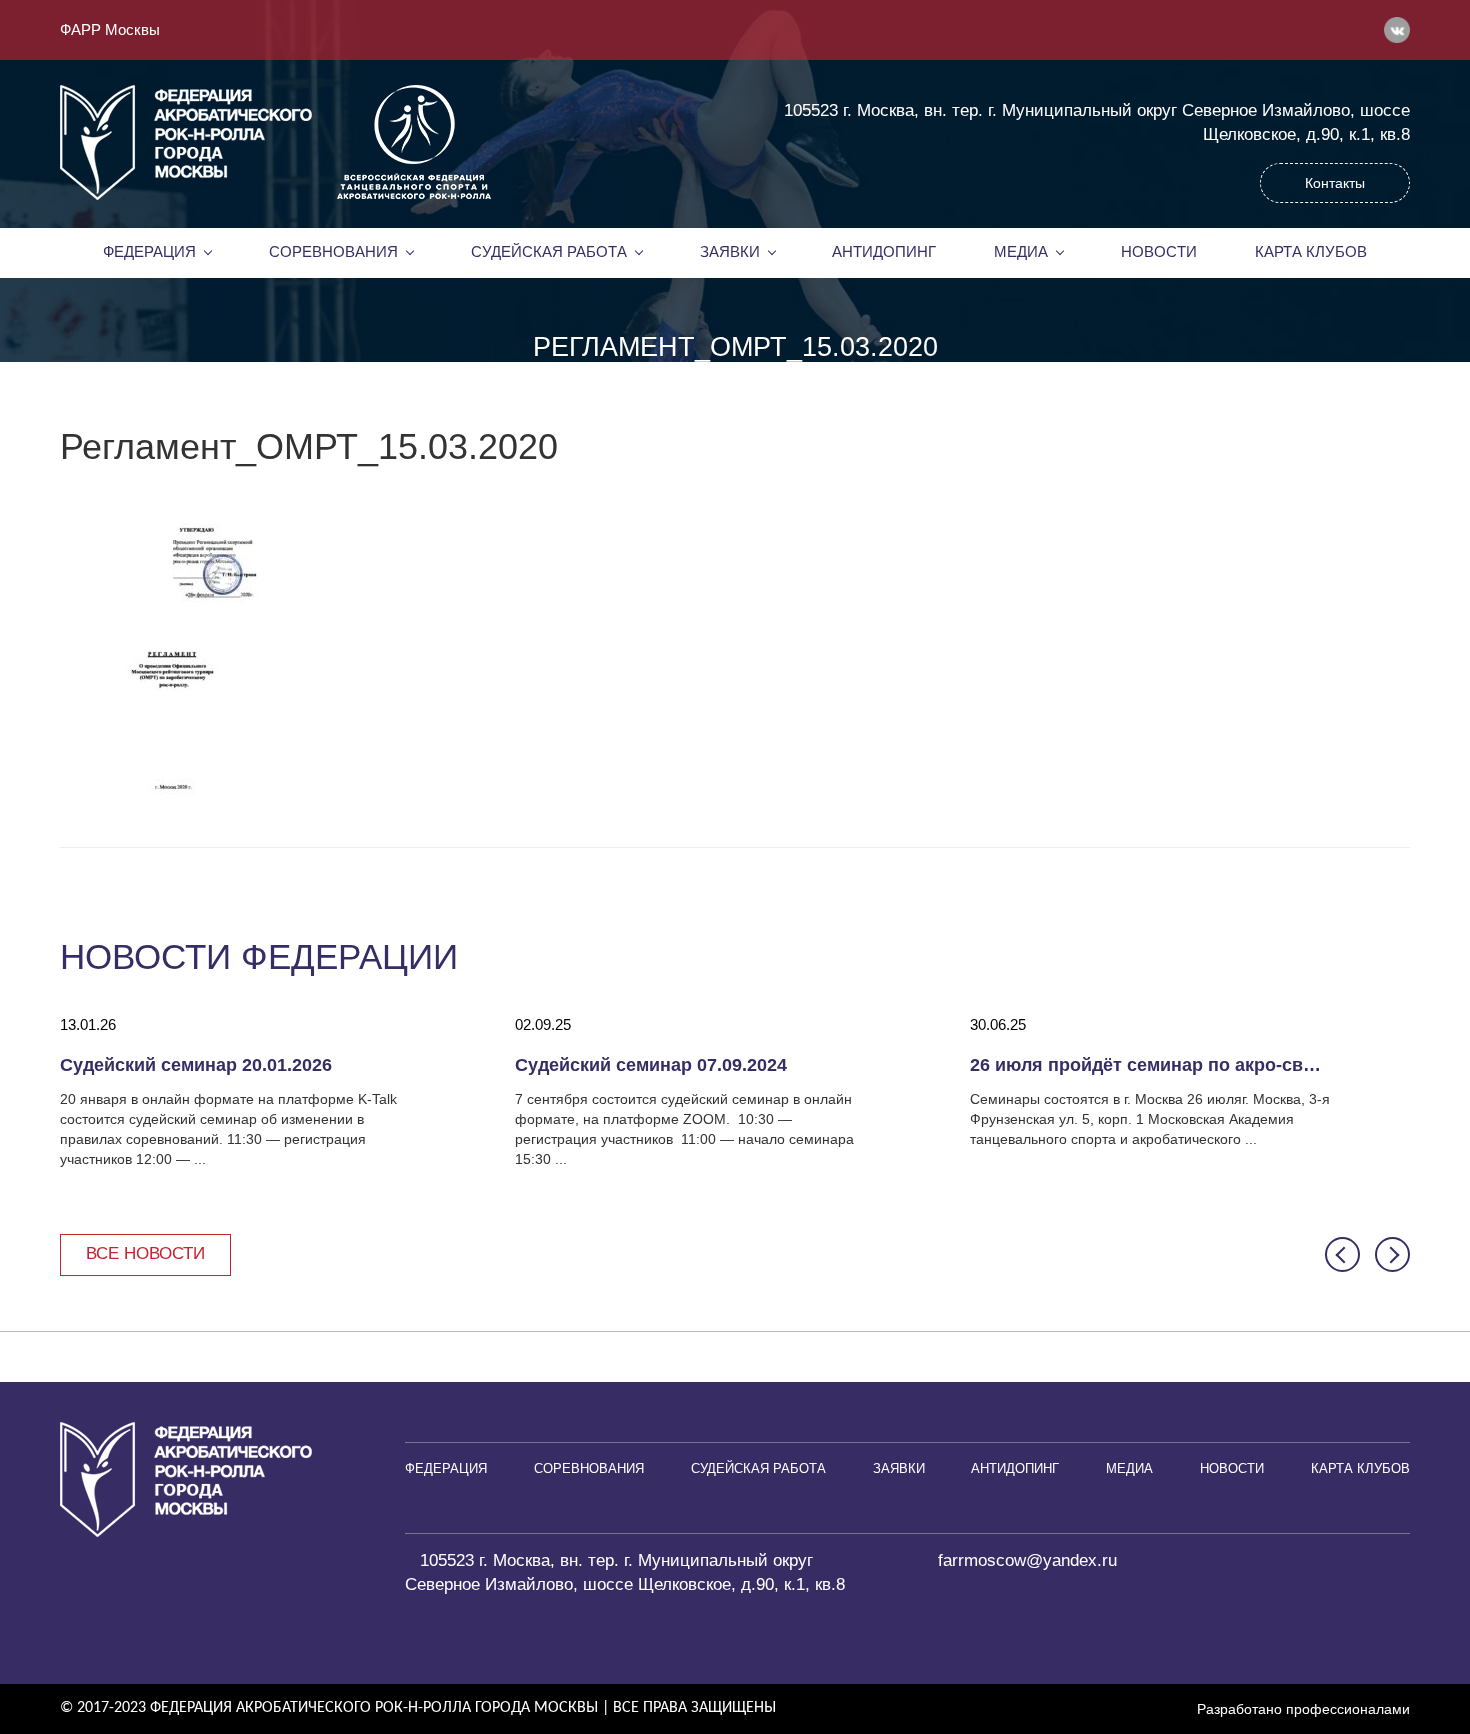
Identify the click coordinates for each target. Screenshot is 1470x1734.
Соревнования (333, 252)
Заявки (730, 252)
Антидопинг (884, 252)
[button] (1342, 1254)
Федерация (149, 252)
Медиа (1021, 252)
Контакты (1335, 183)
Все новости (145, 1253)
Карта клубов (1311, 252)
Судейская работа (549, 252)
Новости (1159, 252)
